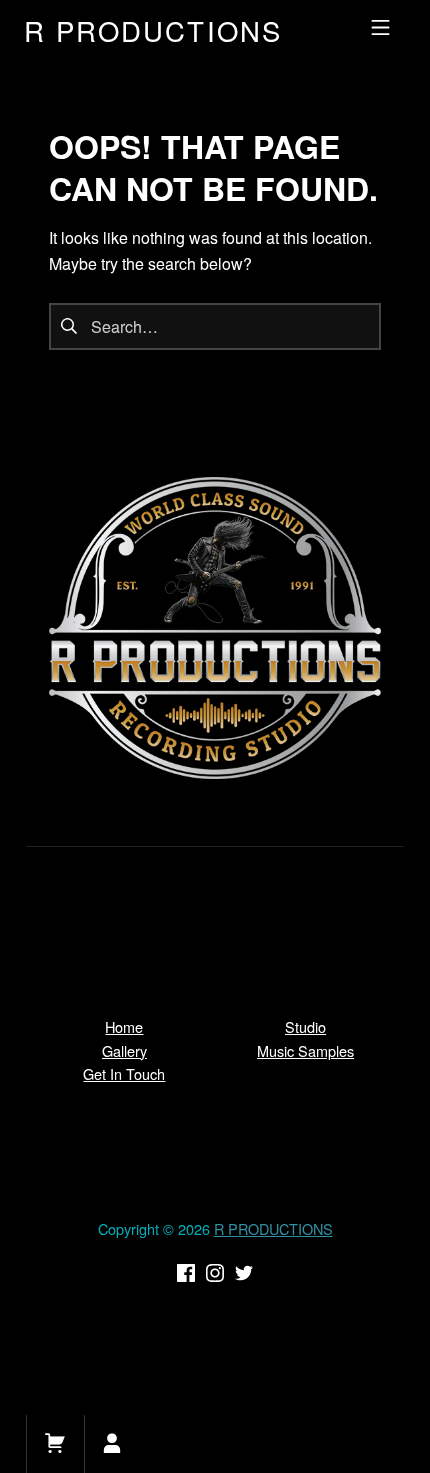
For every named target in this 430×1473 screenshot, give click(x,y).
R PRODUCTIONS (273, 1228)
